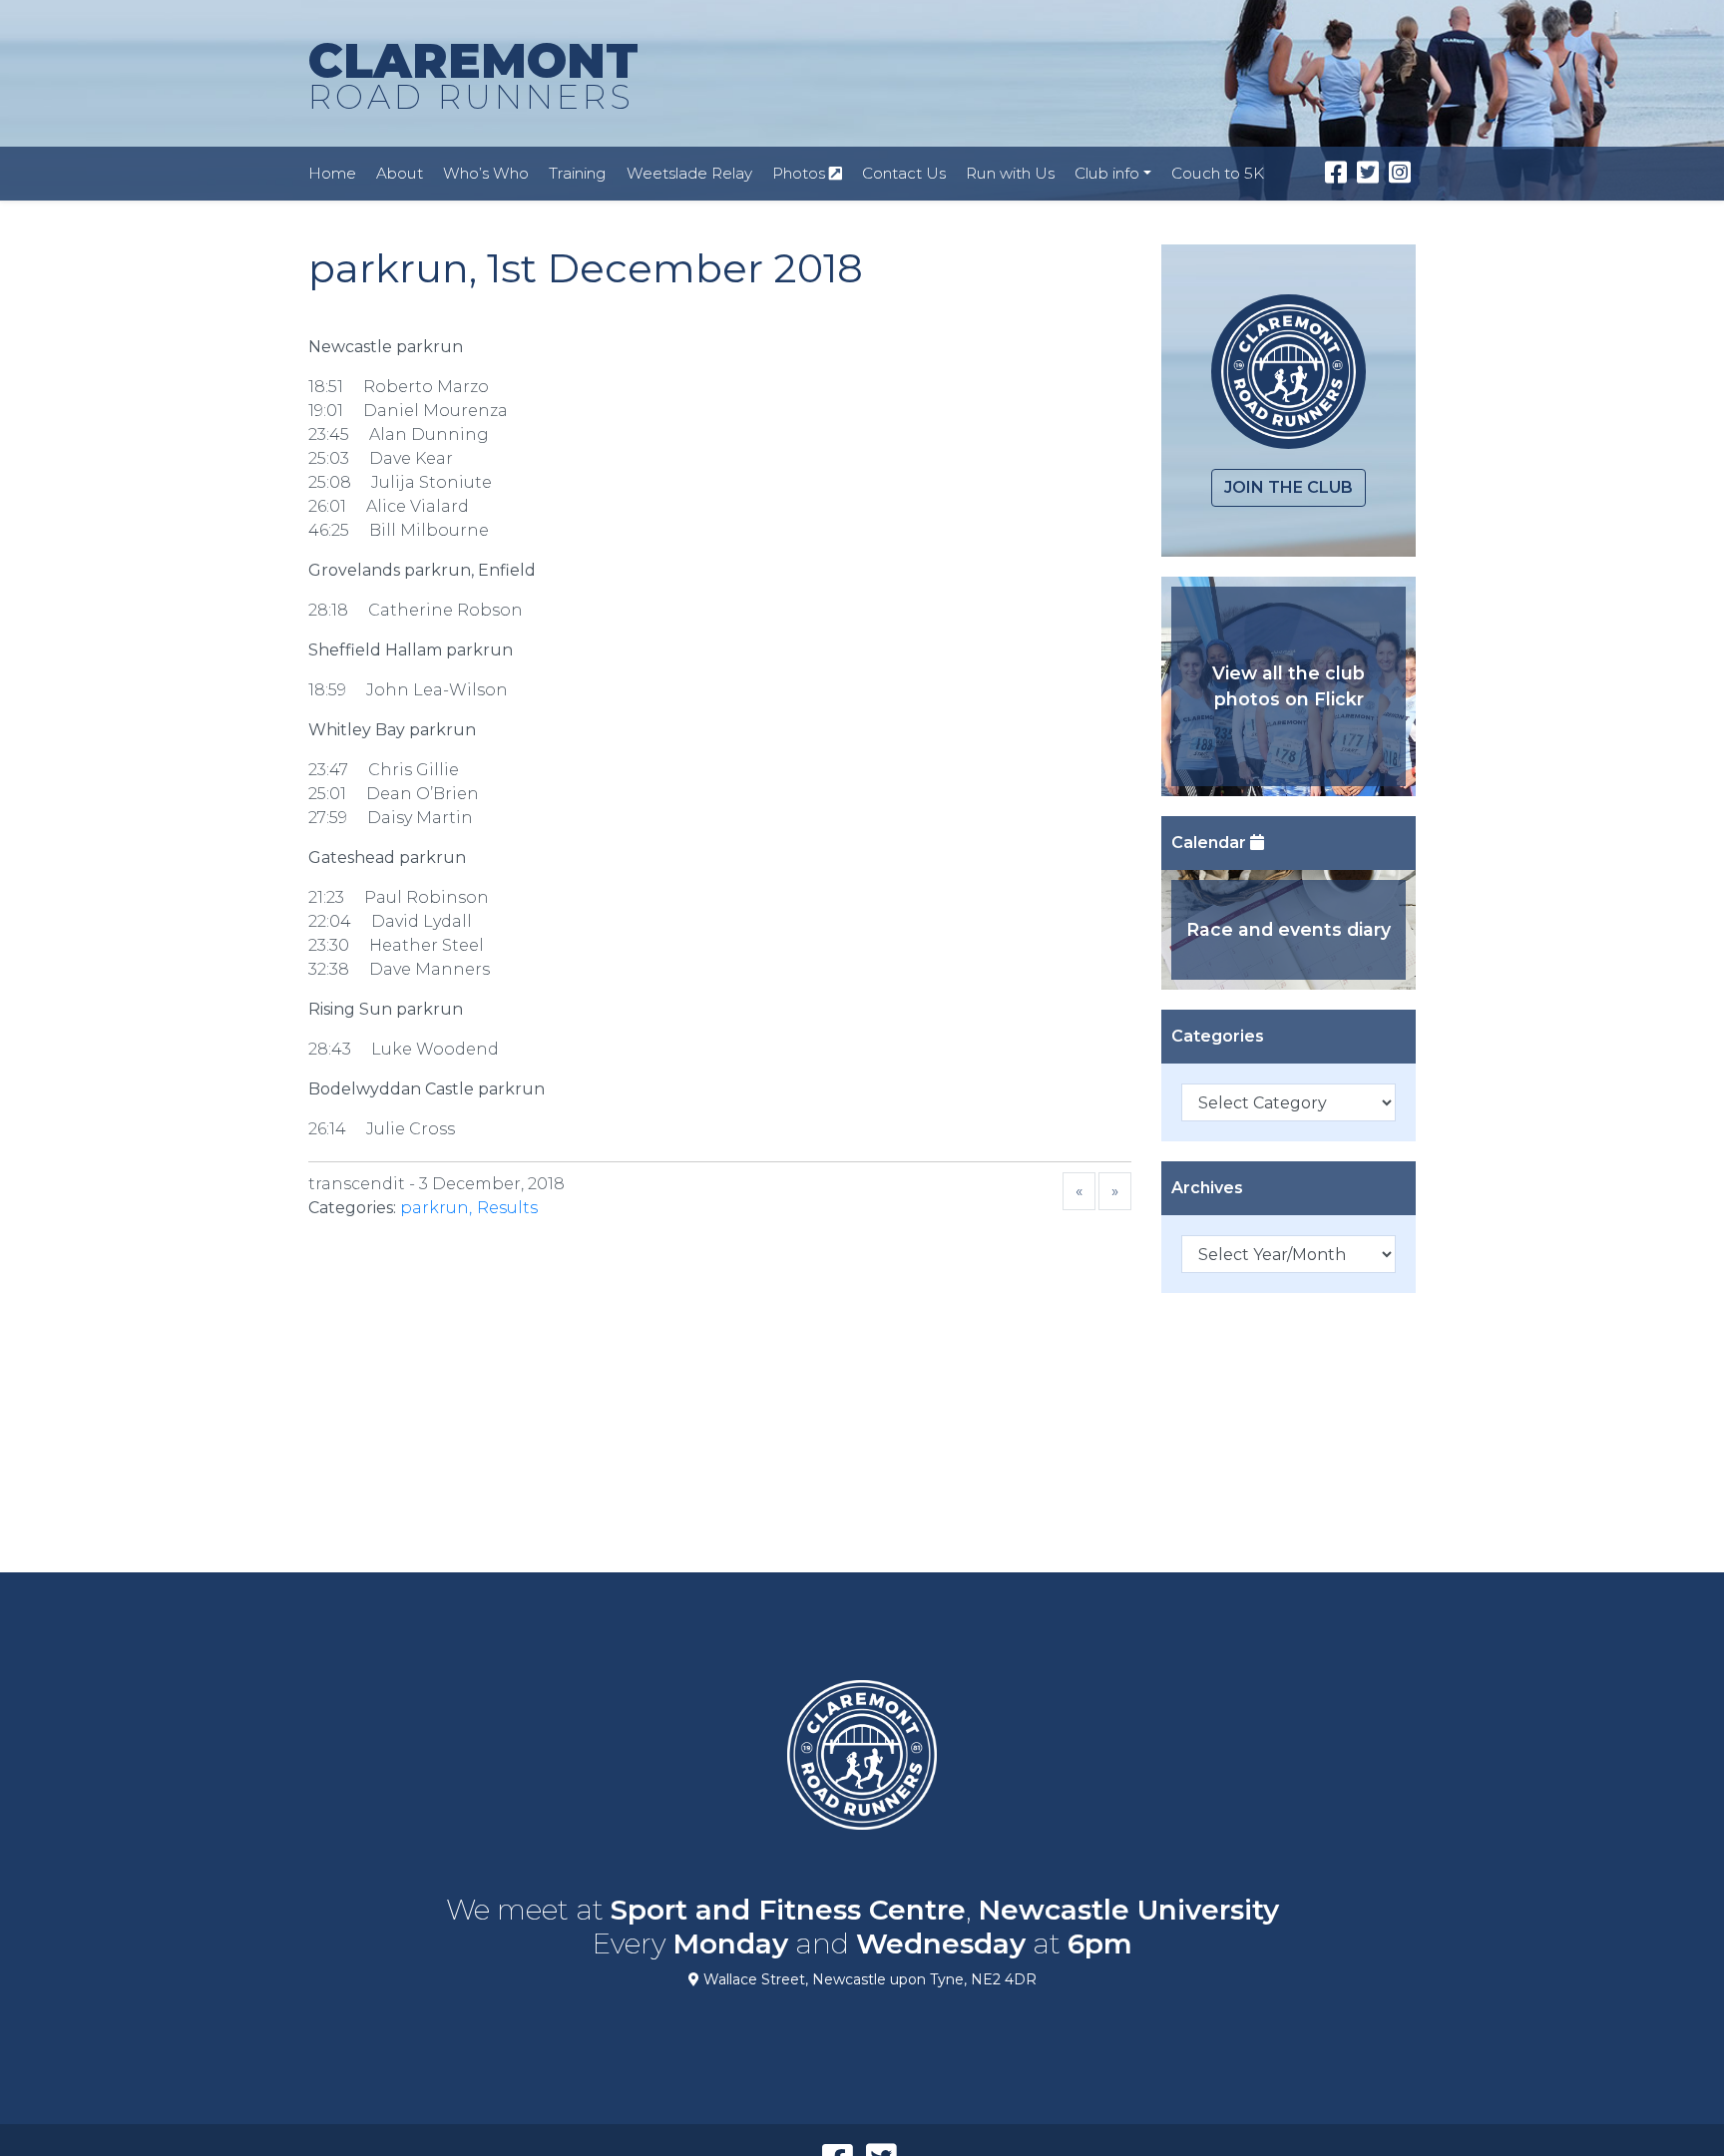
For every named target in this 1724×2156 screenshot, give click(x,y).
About (400, 173)
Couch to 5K (1218, 173)
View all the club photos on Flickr (1289, 686)
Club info (1107, 173)
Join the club (1289, 487)
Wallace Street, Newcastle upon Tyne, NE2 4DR (868, 1979)
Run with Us (1010, 173)
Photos (801, 173)
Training (578, 173)
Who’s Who (486, 173)
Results (507, 1208)
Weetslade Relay (689, 173)
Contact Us (904, 173)
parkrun (434, 1208)
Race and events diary (1289, 929)
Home (332, 173)
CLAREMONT (473, 74)
